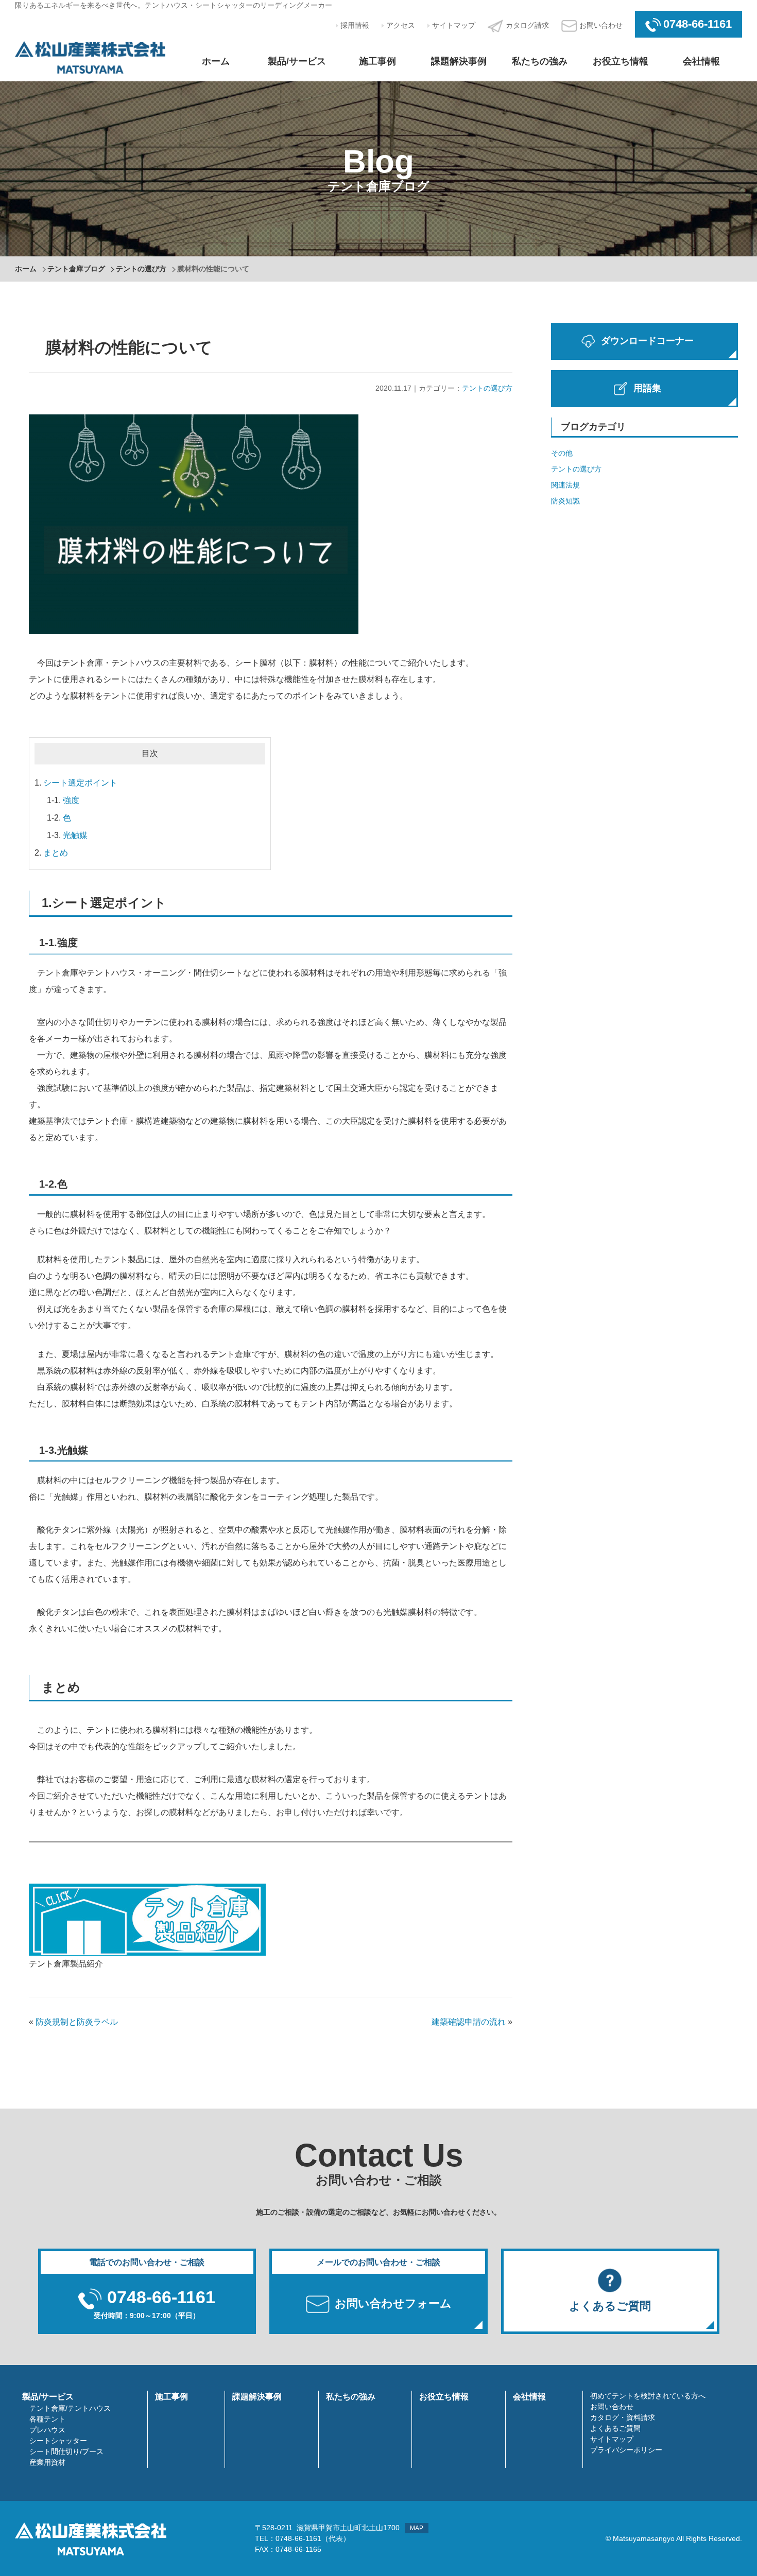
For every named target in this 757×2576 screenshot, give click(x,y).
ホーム (216, 61)
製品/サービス (297, 61)
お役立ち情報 (621, 61)
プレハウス (47, 2430)
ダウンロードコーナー (647, 341)
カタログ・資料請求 (623, 2417)
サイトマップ (454, 25)
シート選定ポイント (80, 783)
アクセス (401, 25)
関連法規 (565, 485)
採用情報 (355, 25)
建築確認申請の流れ (469, 2022)
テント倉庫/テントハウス (70, 2408)
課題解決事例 (459, 61)
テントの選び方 (141, 269)
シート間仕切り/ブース (66, 2451)
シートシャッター (58, 2441)
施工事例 (377, 61)
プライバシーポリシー (626, 2450)
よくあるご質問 (615, 2428)
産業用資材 (47, 2462)
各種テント (47, 2419)
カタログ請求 (527, 25)
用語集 (647, 388)
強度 (71, 800)
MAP (417, 2528)
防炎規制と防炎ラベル (77, 2022)
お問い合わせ (601, 25)
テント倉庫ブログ (76, 269)
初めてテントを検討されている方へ (648, 2396)
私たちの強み (540, 61)
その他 (562, 453)
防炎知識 (565, 501)
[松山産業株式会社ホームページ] (90, 56)
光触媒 (75, 835)
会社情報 (701, 61)
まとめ (56, 853)
